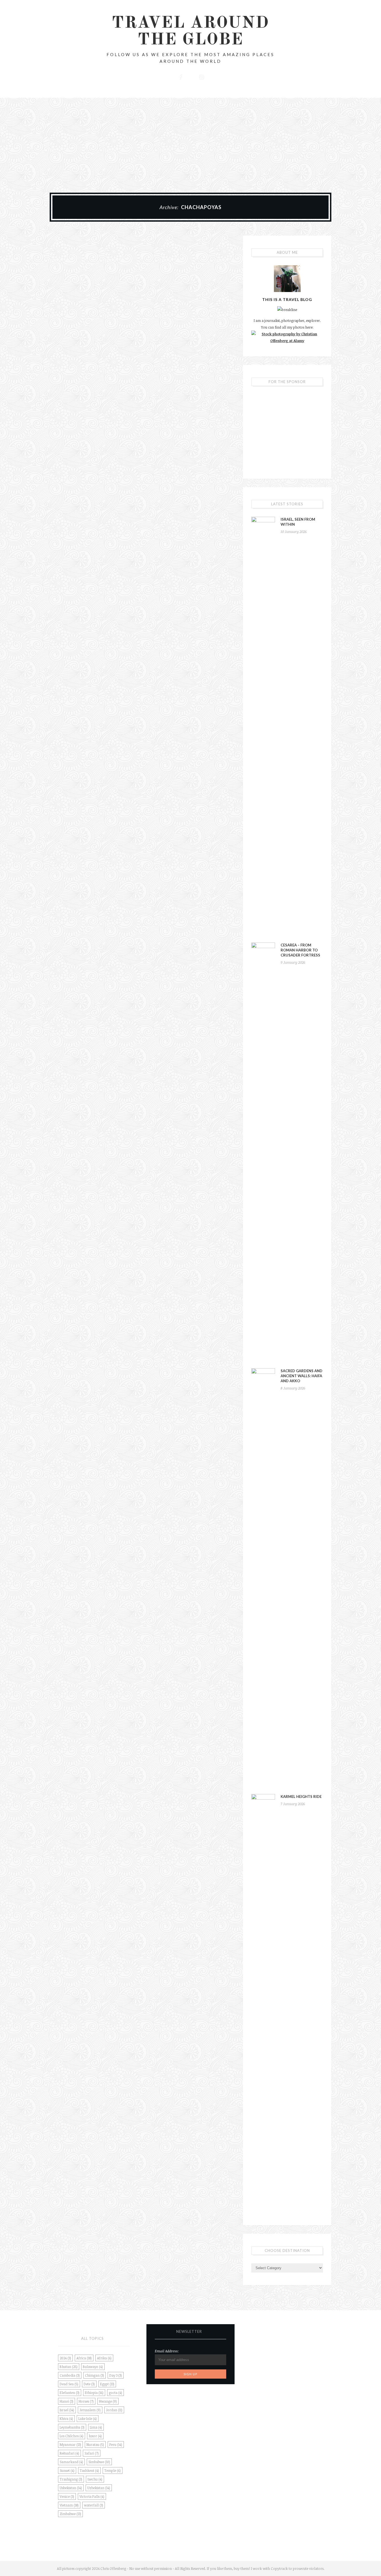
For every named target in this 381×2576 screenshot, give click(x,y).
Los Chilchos (72, 2436)
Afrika (104, 2358)
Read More (93, 350)
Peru (116, 2445)
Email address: (167, 2351)
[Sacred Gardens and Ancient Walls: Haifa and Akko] (263, 1578)
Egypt (107, 2384)
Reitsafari (69, 2453)
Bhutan (69, 2367)
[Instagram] (201, 76)
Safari (92, 2453)
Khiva (66, 2419)
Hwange (108, 2401)
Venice (67, 2496)
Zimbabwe (70, 2514)
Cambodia (70, 2375)
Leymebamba (72, 2427)
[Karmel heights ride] (263, 2003)
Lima (96, 2427)
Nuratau (95, 2445)
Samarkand (71, 2462)
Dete (89, 2384)
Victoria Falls (92, 2496)
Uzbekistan (99, 2488)
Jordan (114, 2410)
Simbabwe (99, 2462)
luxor (95, 2436)
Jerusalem (90, 2410)
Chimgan (95, 2375)
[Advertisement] (191, 140)
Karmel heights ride (301, 1797)
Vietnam (69, 2505)
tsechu (95, 2479)
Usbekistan (71, 2488)
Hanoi (67, 2401)
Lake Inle (88, 2419)
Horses (86, 2401)
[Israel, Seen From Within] (263, 726)
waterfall (94, 2505)
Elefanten (70, 2393)
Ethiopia (94, 2393)
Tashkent (89, 2470)
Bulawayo (93, 2367)
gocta (115, 2393)
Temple (113, 2470)
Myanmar (70, 2445)
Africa (84, 2358)
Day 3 (116, 2375)
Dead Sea (69, 2384)
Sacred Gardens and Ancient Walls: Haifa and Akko (302, 1376)
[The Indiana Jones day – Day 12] (93, 266)
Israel (67, 2410)
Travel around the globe (191, 32)
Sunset (67, 2470)
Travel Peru (93, 286)
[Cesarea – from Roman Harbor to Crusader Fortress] (263, 1152)
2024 (65, 2358)
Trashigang (71, 2479)
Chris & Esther (105, 308)
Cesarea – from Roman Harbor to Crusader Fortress (300, 950)
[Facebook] (180, 76)
